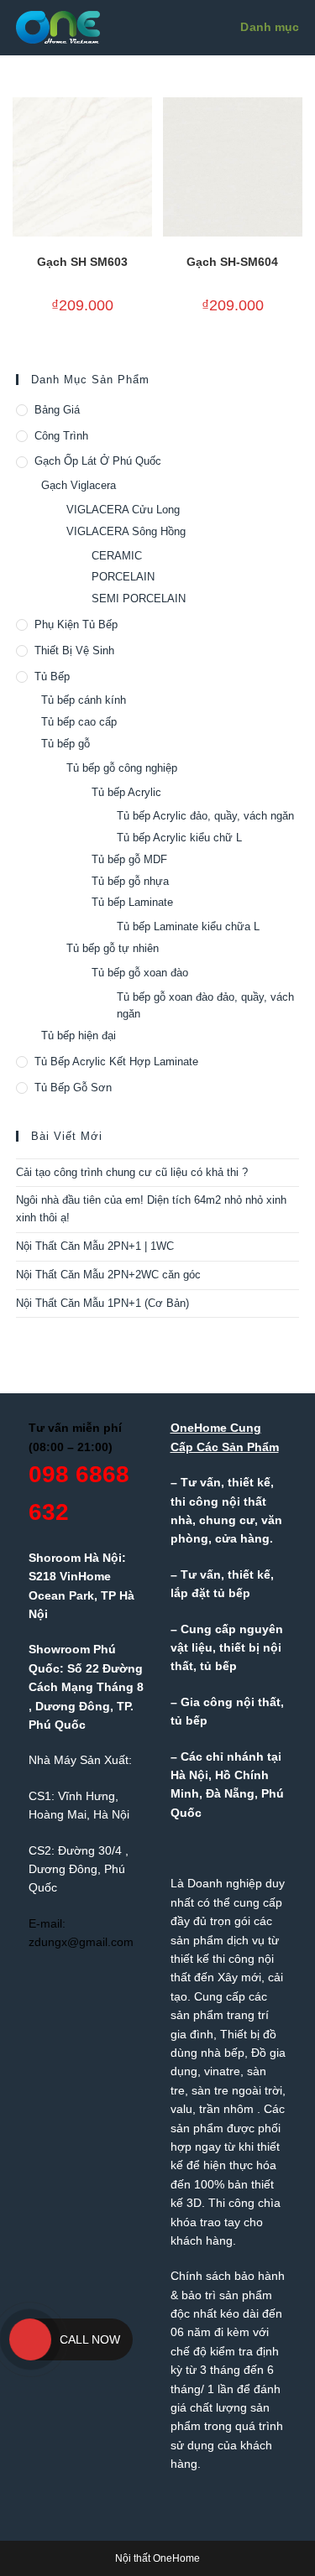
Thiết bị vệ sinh (74, 651)
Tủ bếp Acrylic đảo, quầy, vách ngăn (205, 816)
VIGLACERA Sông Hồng (126, 531)
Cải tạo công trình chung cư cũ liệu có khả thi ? (132, 1172)
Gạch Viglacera (79, 485)
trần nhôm (226, 2109)
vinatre (222, 2071)
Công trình (61, 436)
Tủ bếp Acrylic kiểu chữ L (179, 838)
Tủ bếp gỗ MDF (129, 859)
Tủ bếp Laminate (132, 902)
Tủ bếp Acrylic (126, 792)
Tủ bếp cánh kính (84, 700)
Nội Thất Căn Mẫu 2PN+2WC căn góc (108, 1275)
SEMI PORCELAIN (139, 598)
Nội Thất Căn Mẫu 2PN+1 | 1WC (95, 1246)
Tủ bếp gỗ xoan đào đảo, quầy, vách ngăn (205, 1006)
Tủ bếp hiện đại (79, 1036)
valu (181, 2109)
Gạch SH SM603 (82, 262)
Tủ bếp (52, 677)
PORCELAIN (123, 577)
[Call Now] (30, 2339)
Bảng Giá (57, 410)
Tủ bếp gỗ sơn (73, 1088)
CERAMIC (117, 556)
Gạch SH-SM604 (232, 262)
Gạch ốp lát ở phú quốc (98, 461)
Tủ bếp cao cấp (79, 722)
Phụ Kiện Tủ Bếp (76, 624)
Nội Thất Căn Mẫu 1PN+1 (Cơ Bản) (102, 1303)
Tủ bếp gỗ (66, 744)
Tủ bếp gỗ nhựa (130, 881)
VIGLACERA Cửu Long (123, 510)
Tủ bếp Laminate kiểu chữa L (188, 926)
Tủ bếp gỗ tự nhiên (113, 948)
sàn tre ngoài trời (237, 2090)
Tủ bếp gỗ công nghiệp (122, 768)
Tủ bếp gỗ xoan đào (140, 973)
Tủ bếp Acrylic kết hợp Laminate (116, 1062)
